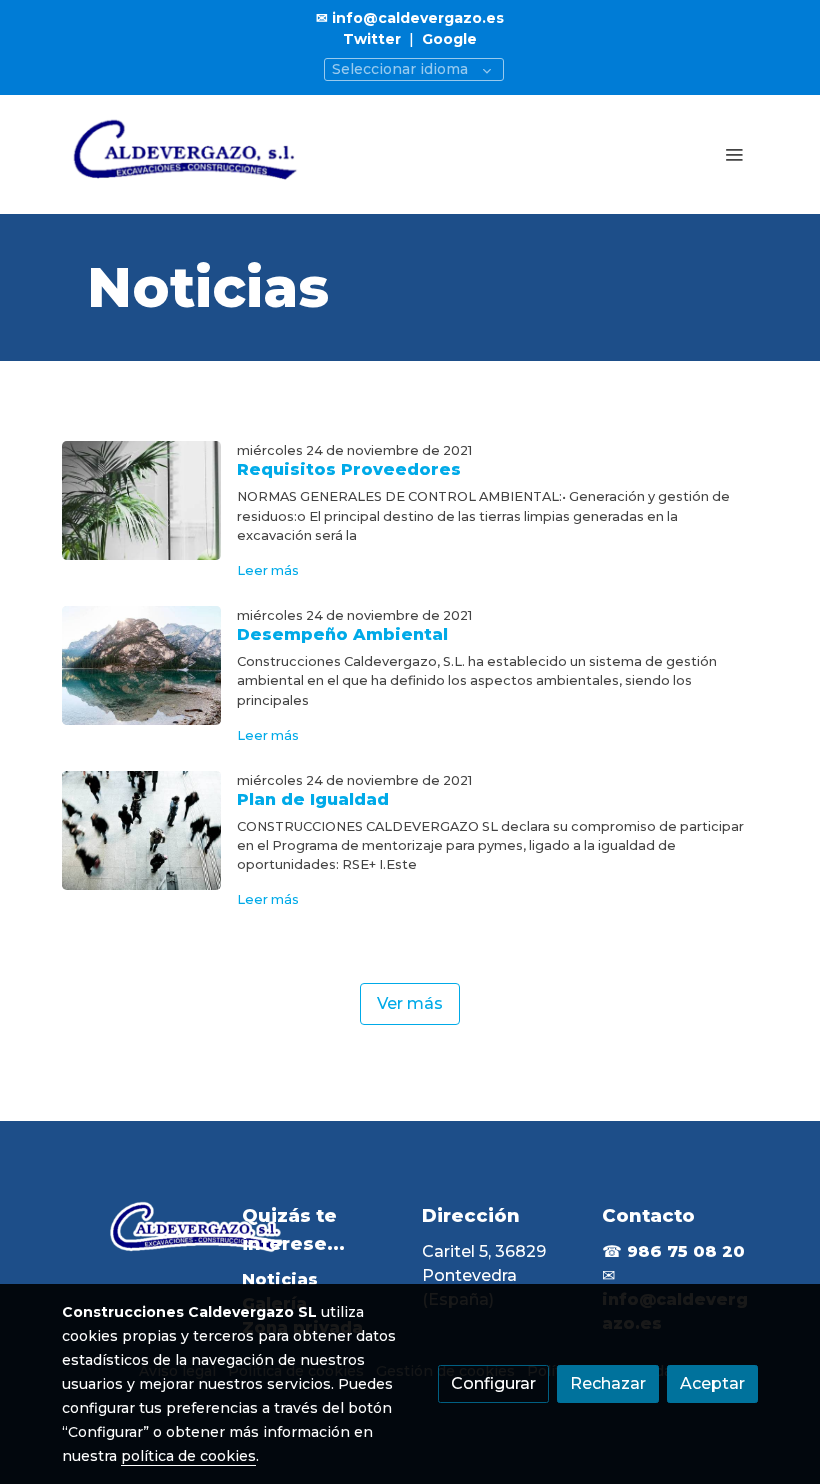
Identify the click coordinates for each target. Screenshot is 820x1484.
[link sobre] (140, 1230)
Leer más (268, 570)
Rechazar (608, 1383)
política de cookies (188, 1456)
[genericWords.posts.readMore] (141, 499)
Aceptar (712, 1383)
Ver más (410, 1003)
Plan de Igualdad (313, 799)
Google (449, 39)
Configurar (493, 1383)
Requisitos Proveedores (349, 469)
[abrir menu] (734, 154)
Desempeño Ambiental (342, 634)
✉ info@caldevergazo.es (410, 18)
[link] (190, 154)
